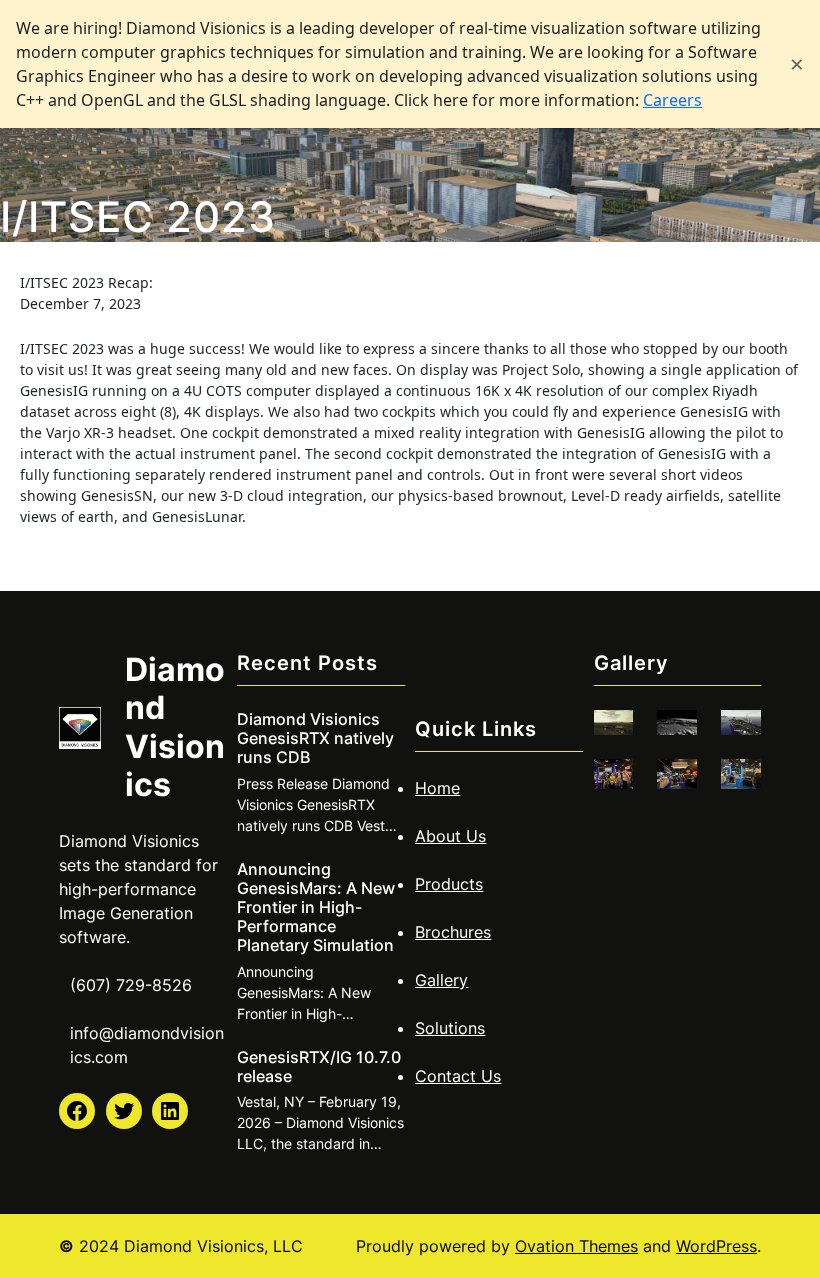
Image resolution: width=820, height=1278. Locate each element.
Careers (672, 100)
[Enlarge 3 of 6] (735, 736)
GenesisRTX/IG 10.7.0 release (319, 1067)
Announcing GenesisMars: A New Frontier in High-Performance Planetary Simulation (316, 908)
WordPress (716, 1246)
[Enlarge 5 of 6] (671, 785)
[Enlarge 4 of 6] (607, 785)
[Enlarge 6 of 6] (735, 785)
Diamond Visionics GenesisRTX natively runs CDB (315, 738)
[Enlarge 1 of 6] (607, 736)
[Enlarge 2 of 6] (671, 736)
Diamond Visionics (175, 727)
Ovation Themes (576, 1246)
